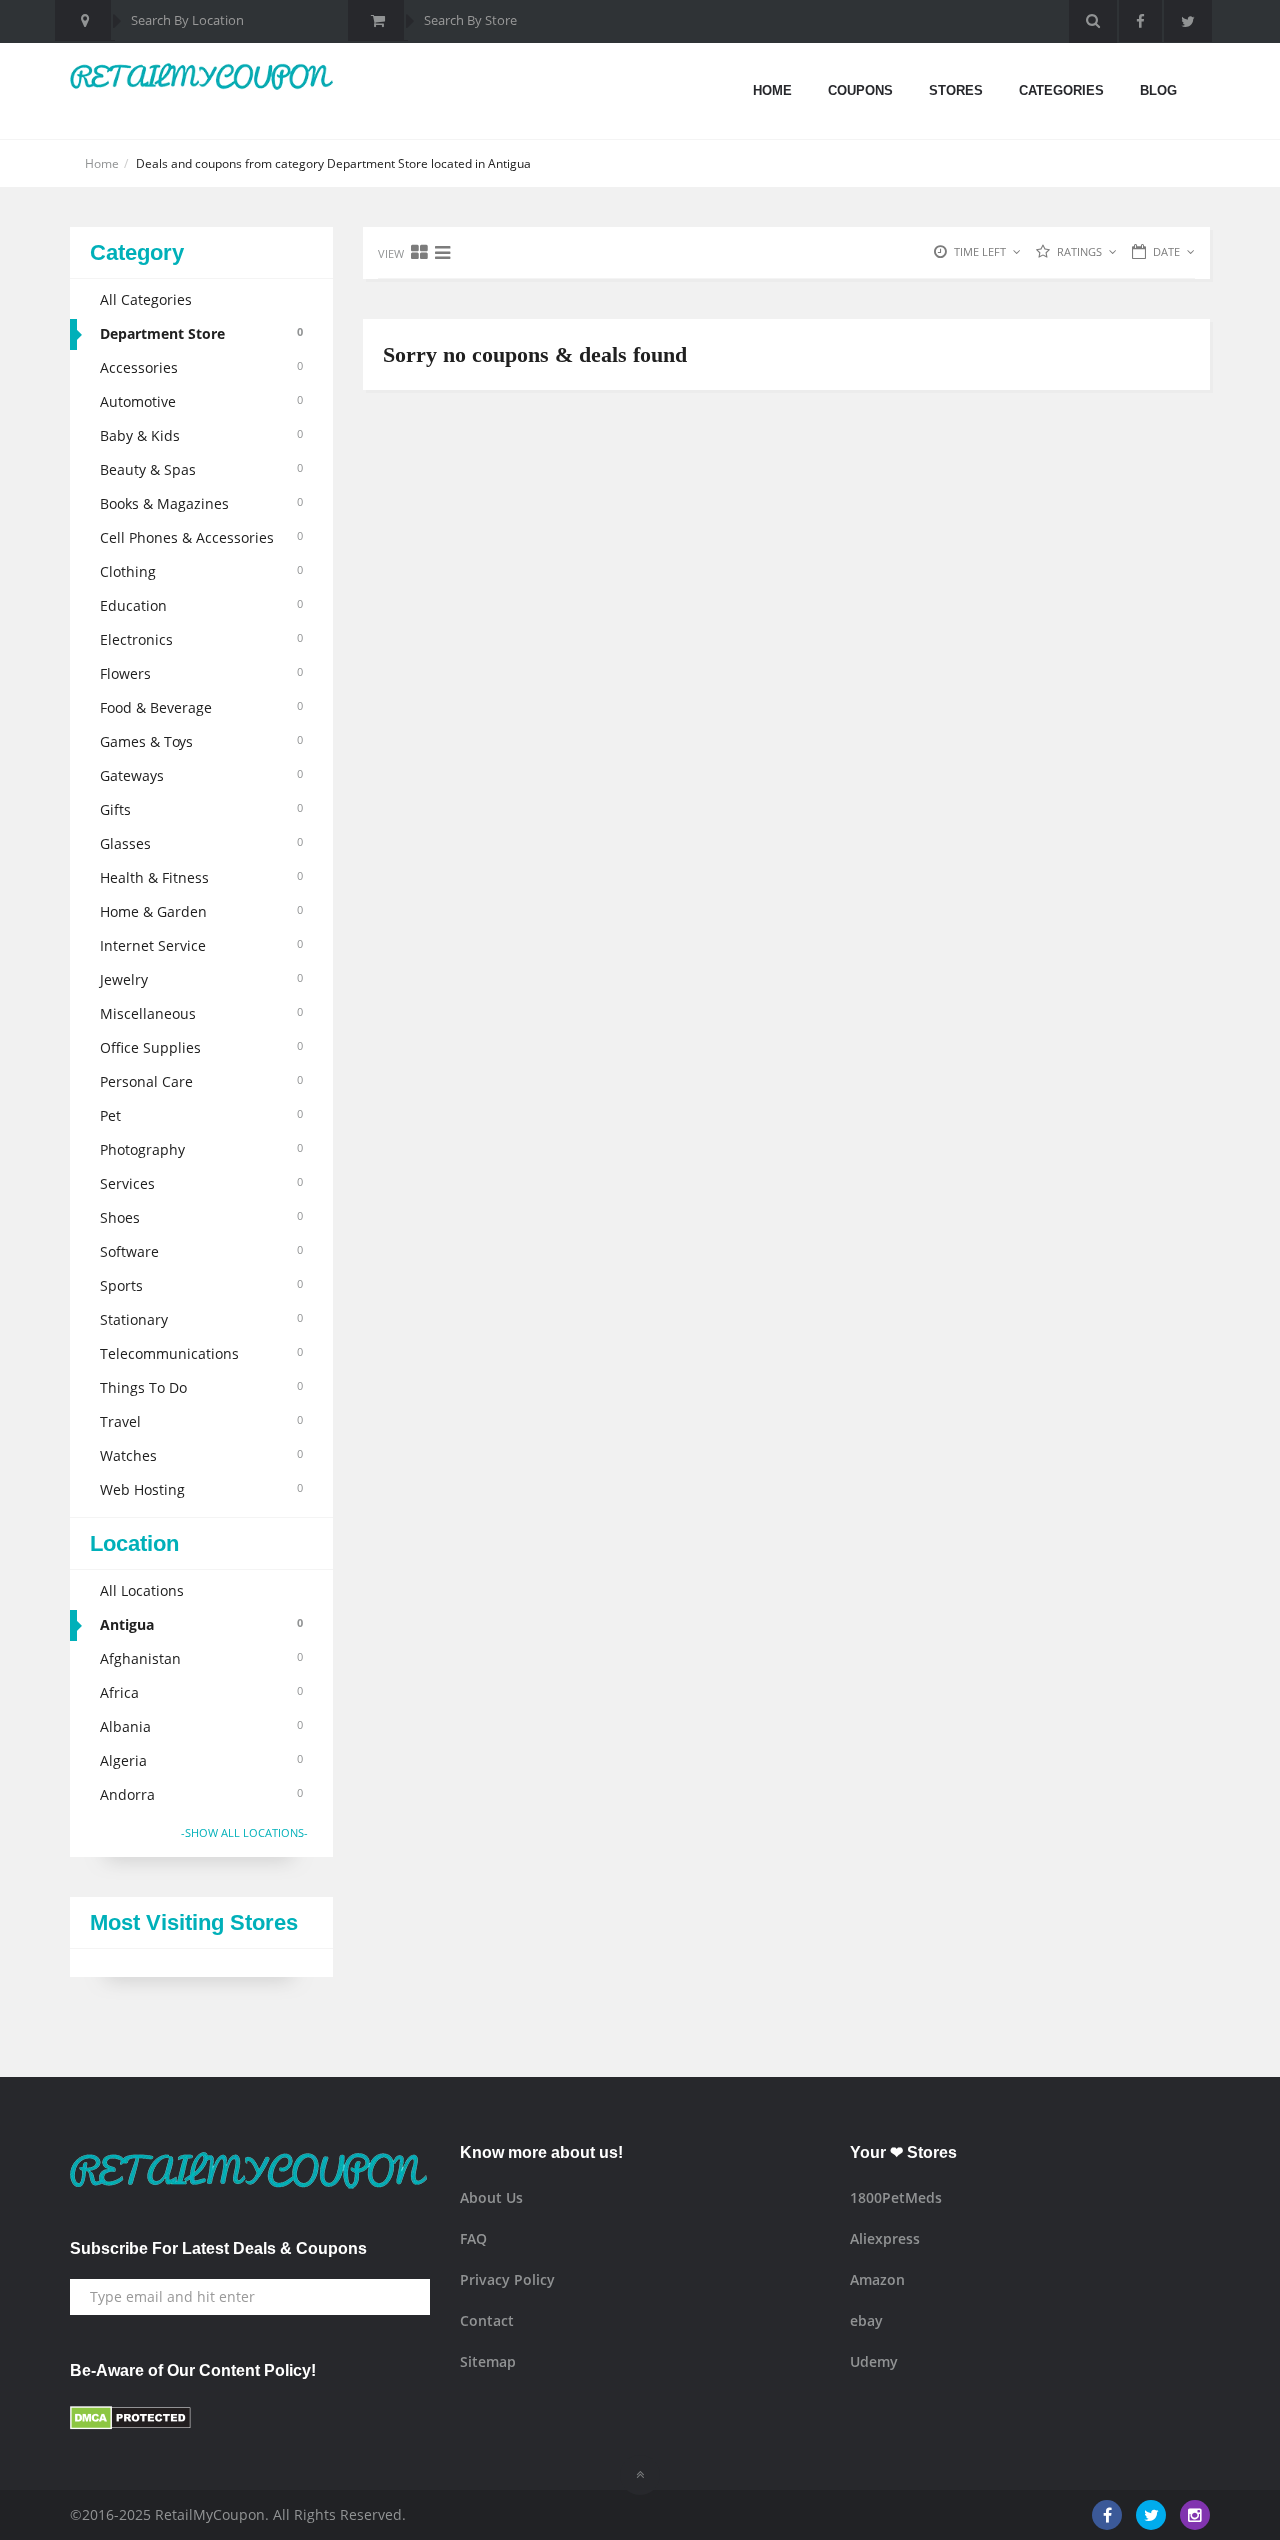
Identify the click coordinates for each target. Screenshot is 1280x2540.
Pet (201, 1115)
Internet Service (201, 945)
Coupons (860, 90)
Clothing (201, 571)
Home (772, 90)
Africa (201, 1692)
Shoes (201, 1217)
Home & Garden (201, 911)
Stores (956, 90)
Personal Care (201, 1081)
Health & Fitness (201, 877)
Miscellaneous (201, 1013)
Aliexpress (885, 2238)
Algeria (201, 1760)
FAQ (473, 2238)
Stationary (201, 1319)
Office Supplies (201, 1047)
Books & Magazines (201, 503)
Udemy (874, 2361)
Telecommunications (201, 1353)
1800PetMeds (896, 2197)
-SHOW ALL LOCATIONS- (244, 1832)
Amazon (877, 2279)
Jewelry (201, 979)
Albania (201, 1726)
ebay (866, 2320)
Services (201, 1183)
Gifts (201, 809)
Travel (201, 1421)
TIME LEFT (980, 251)
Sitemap (488, 2361)
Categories (1061, 90)
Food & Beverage (201, 707)
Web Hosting (201, 1489)
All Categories (146, 299)
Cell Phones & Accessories (201, 537)
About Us (491, 2197)
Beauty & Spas (201, 469)
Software (201, 1251)
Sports (201, 1285)
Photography (201, 1149)
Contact (487, 2320)
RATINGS (1079, 251)
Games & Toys (201, 741)
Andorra (201, 1794)
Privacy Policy (507, 2279)
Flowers (201, 673)
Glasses (201, 843)
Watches (201, 1455)
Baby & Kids (201, 435)
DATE (1166, 251)
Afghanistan (201, 1658)
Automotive (201, 401)
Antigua (201, 1624)
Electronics (201, 639)
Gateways (201, 775)
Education (201, 605)
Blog (1158, 90)
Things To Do (201, 1387)
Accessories (201, 367)
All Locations (142, 1590)
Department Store (201, 333)
